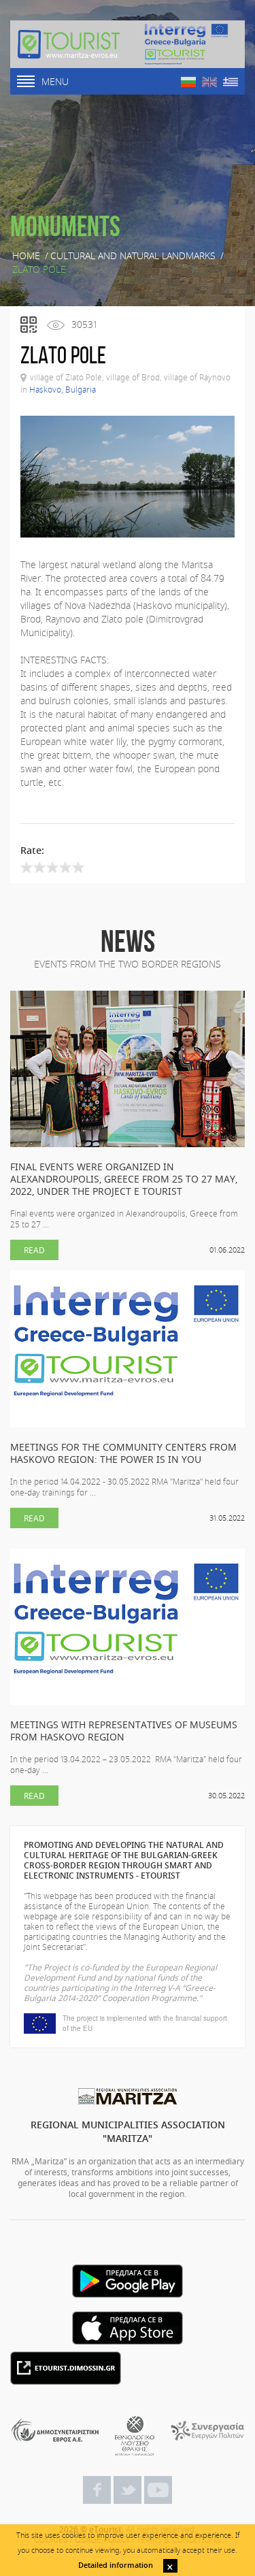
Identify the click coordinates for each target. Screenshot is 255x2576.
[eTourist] (69, 44)
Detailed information (116, 2565)
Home (26, 256)
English (209, 82)
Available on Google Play (128, 2281)
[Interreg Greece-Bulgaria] (186, 44)
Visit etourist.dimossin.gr (66, 2368)
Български (188, 82)
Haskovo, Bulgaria (63, 389)
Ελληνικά (231, 82)
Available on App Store (128, 2328)
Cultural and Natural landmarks (133, 256)
